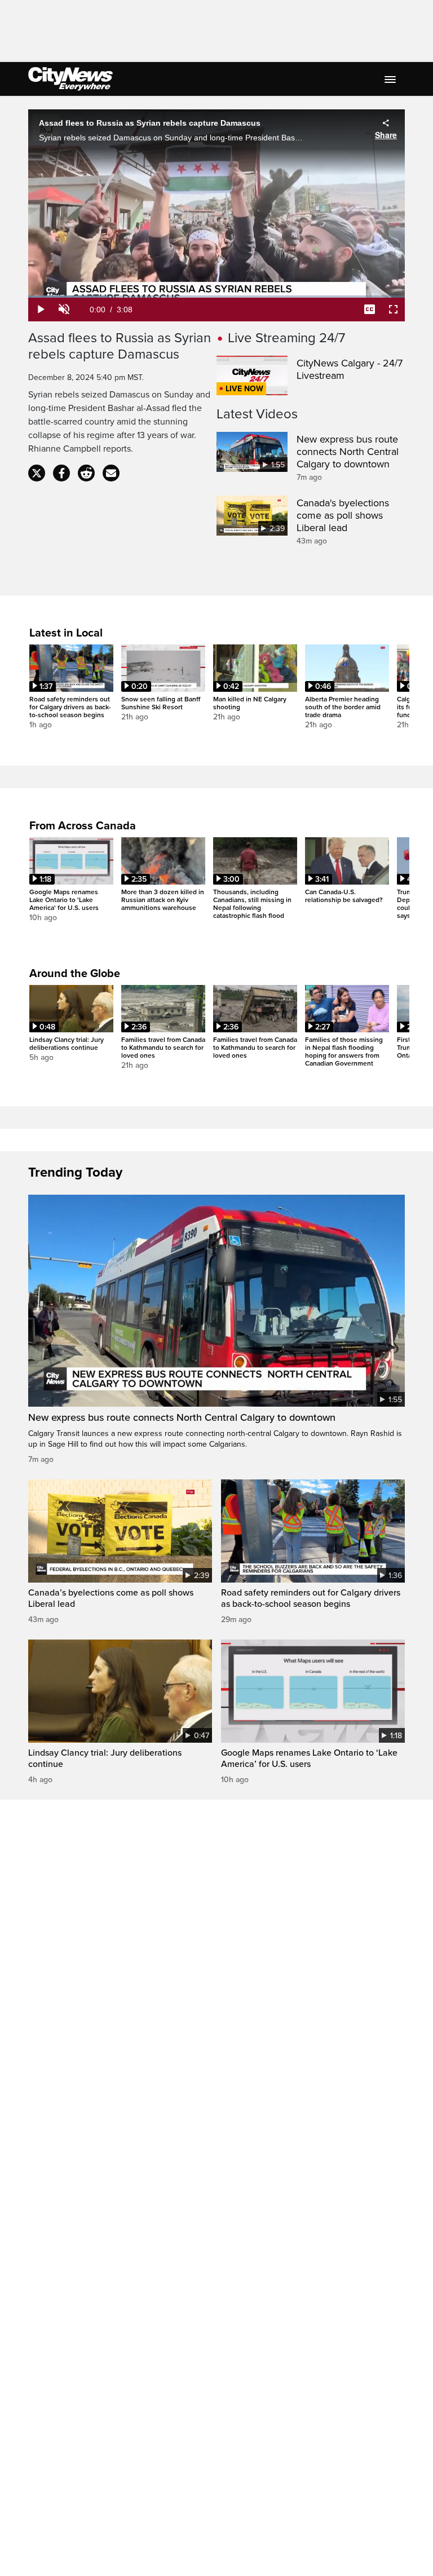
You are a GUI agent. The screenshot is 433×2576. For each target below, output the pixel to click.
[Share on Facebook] (61, 473)
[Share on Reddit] (86, 473)
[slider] (216, 297)
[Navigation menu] (391, 79)
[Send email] (111, 473)
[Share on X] (37, 473)
